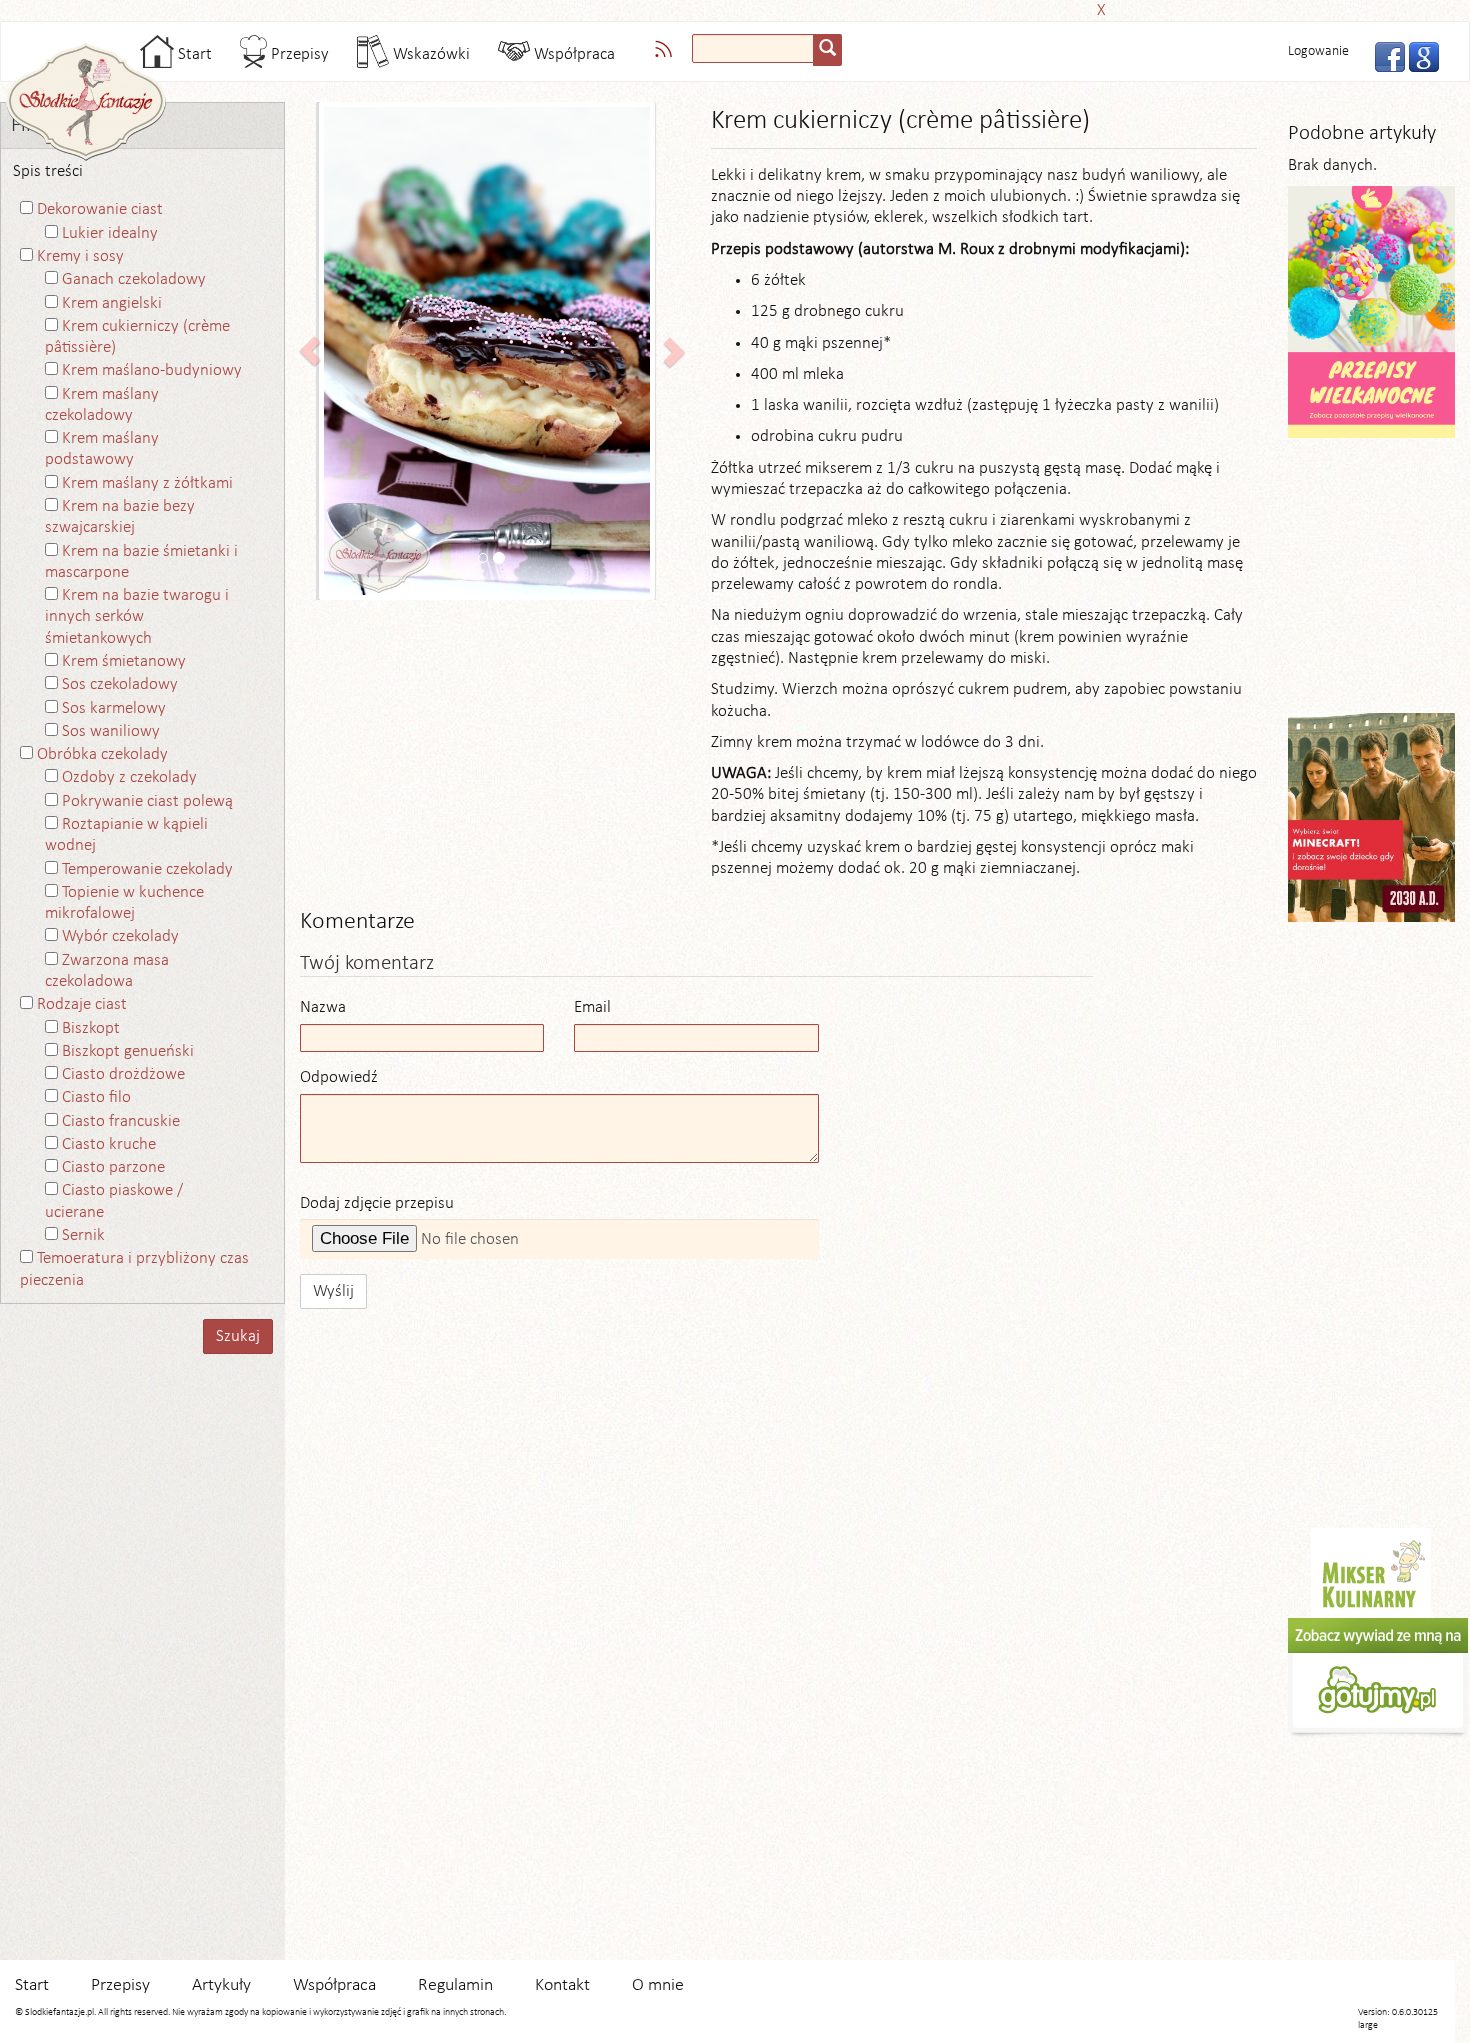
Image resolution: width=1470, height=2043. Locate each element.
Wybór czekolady (120, 936)
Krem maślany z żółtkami (147, 483)
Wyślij (333, 1291)
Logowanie (1318, 51)
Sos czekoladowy (120, 684)
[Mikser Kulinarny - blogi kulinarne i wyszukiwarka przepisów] (1371, 1572)
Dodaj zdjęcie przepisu (377, 1203)
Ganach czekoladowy (134, 279)
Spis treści (48, 171)
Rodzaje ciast (82, 1004)
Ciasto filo (96, 1097)
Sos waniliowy (111, 731)
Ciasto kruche (109, 1144)
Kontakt (562, 1985)
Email (592, 1007)
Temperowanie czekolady (147, 869)
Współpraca (572, 54)
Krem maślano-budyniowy (152, 370)
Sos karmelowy (114, 708)
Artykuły (221, 1985)
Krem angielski (112, 303)
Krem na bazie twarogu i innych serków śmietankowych (137, 617)
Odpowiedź (339, 1077)
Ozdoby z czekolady (129, 777)
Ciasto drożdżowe (123, 1074)
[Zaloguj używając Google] (1418, 55)
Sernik (83, 1235)
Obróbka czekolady (102, 754)
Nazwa (323, 1007)
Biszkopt (91, 1028)
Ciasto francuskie (121, 1121)
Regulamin (455, 1985)
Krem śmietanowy (124, 661)
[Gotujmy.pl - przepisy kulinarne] (1378, 1677)
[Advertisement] (729, 7)
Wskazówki (429, 54)
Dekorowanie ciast (100, 209)
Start (193, 54)
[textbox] (753, 48)
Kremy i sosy (80, 256)
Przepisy (298, 54)
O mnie (658, 1985)
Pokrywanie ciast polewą (147, 801)
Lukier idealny (110, 233)
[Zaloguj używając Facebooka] (1384, 55)
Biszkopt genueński (128, 1051)
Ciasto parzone (113, 1167)
